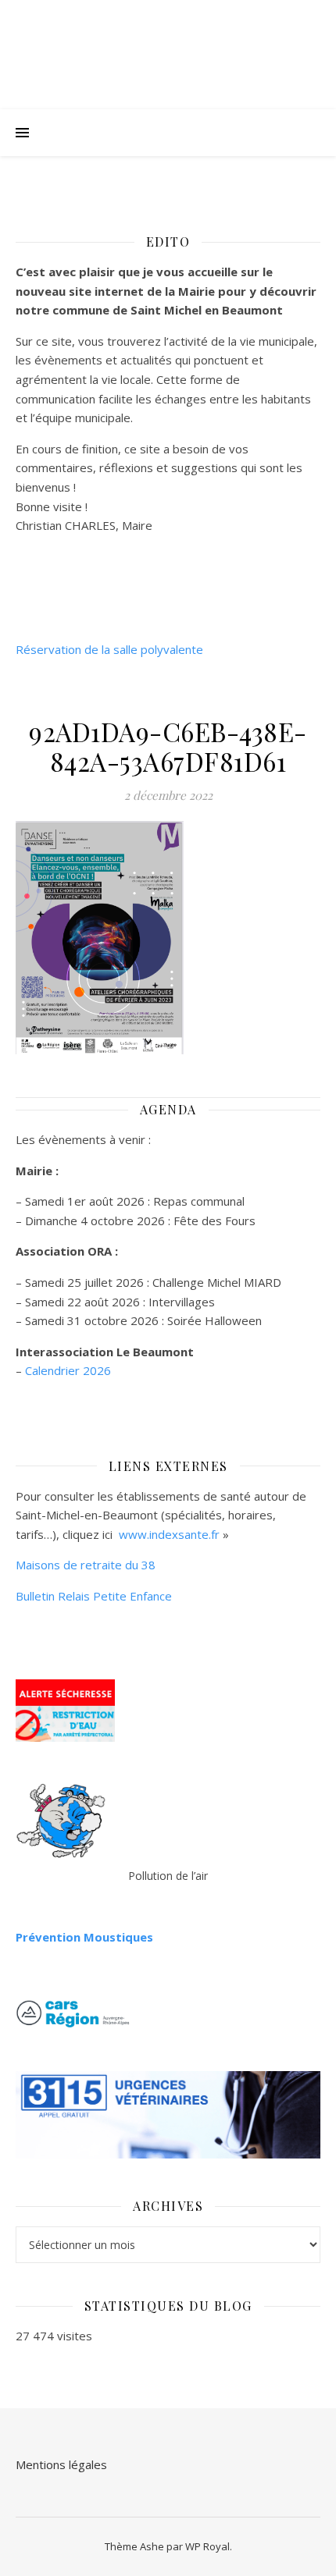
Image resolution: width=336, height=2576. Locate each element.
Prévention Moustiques (84, 1937)
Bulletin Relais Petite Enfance (94, 1596)
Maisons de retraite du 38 (86, 1565)
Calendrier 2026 (68, 1370)
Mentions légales (61, 2464)
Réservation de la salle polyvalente (109, 649)
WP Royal (207, 2546)
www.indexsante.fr (169, 1534)
